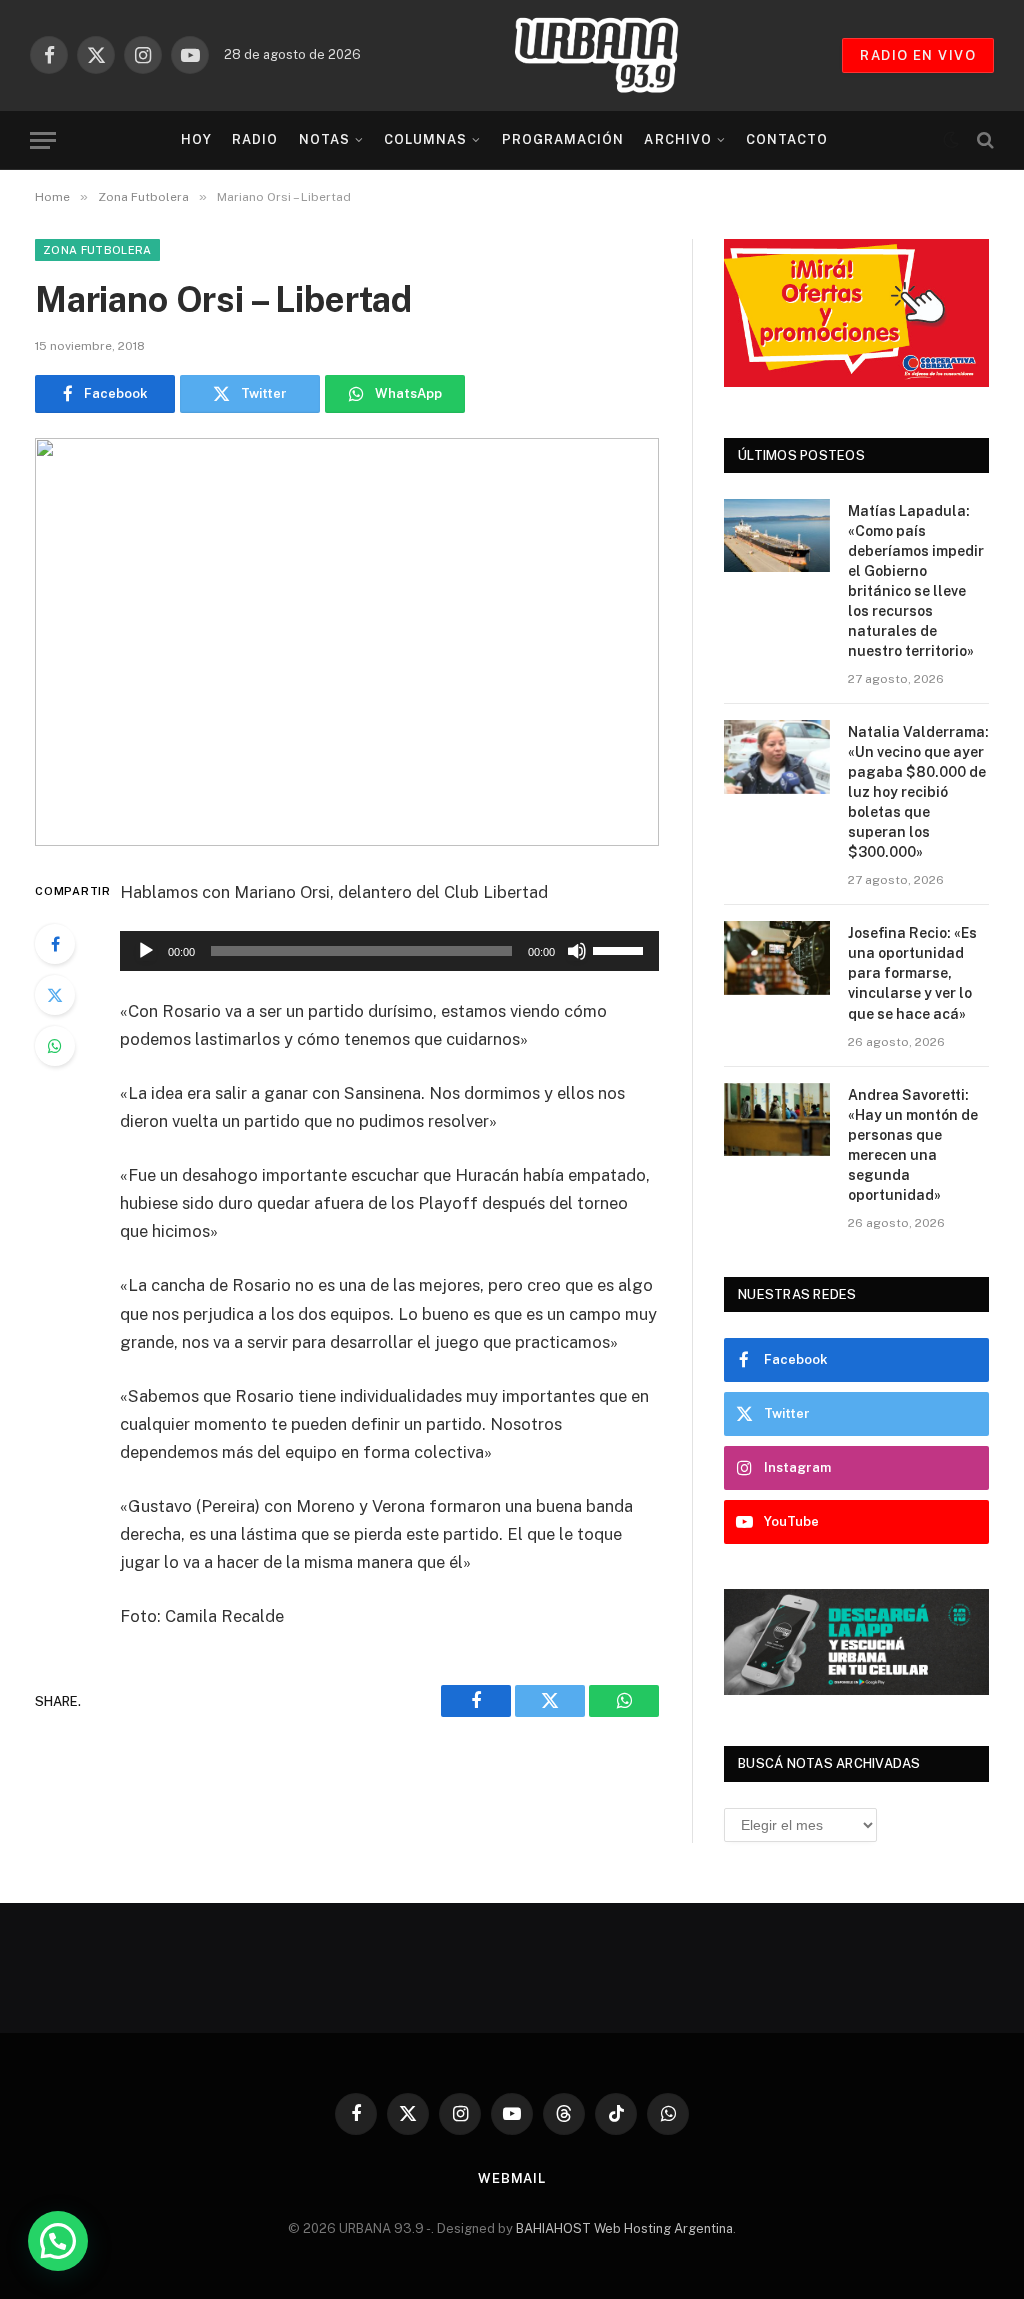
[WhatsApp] (55, 1046)
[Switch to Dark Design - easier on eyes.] (951, 140)
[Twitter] (55, 995)
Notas (324, 139)
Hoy (196, 139)
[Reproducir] (146, 951)
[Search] (983, 140)
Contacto (787, 139)
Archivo (677, 139)
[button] (58, 2241)
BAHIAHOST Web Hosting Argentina (624, 2228)
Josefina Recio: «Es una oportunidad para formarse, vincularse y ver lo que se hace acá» (912, 973)
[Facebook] (55, 944)
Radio (255, 139)
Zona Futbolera (97, 250)
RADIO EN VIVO (918, 55)
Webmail (512, 2178)
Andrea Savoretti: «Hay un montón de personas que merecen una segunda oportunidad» (913, 1145)
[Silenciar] (577, 951)
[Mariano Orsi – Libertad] (347, 642)
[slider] (621, 949)
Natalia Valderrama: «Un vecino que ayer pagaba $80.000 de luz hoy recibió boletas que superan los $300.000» (918, 792)
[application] (389, 951)
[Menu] (43, 140)
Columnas (425, 139)
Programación (563, 139)
